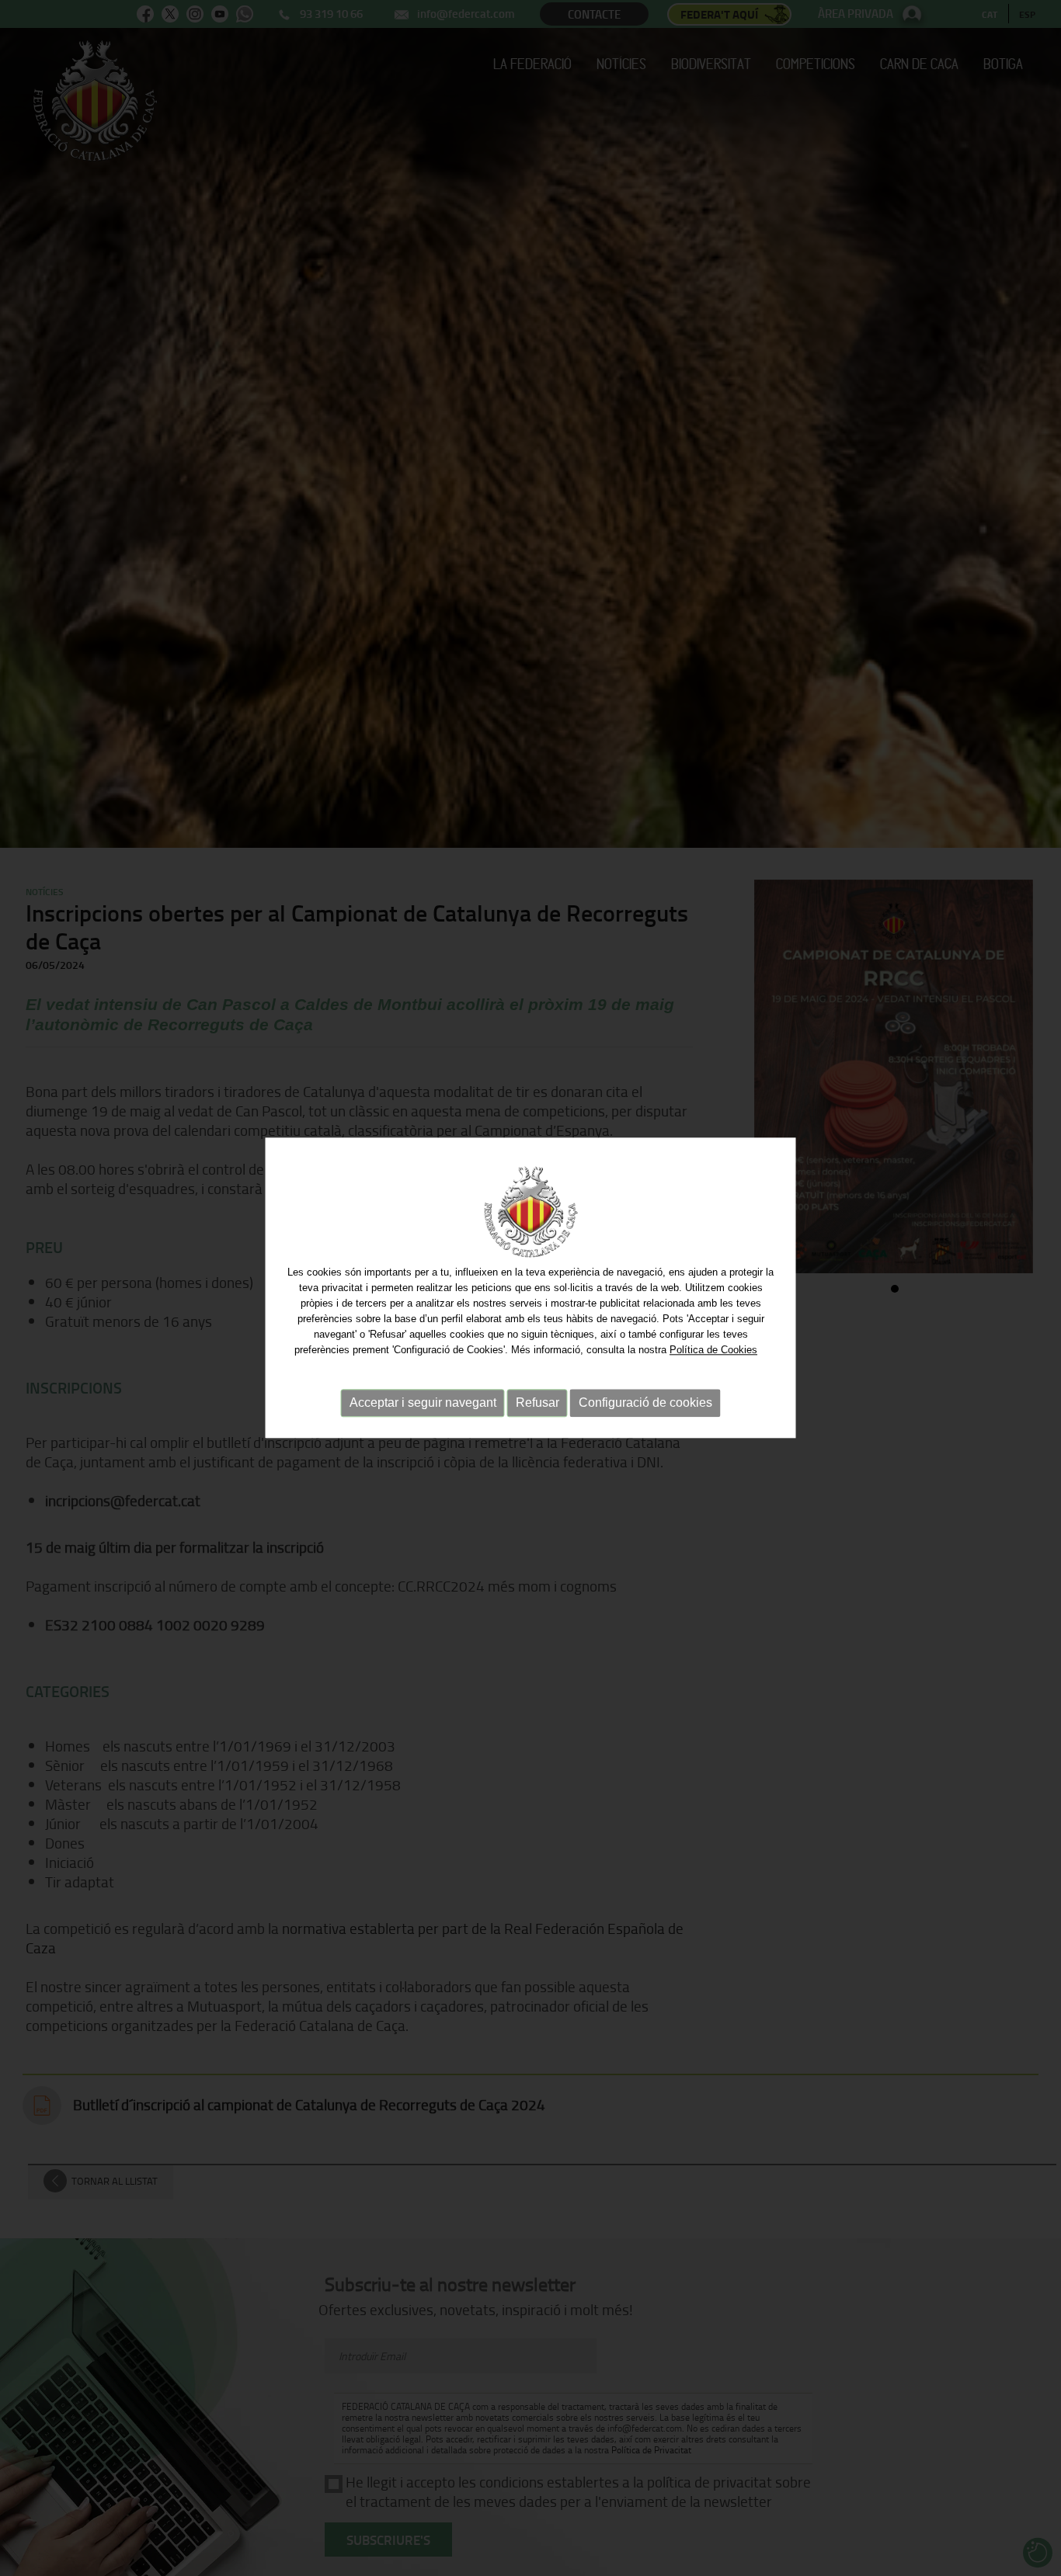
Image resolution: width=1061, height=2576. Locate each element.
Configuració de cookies (645, 1403)
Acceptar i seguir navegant (423, 1403)
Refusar (537, 1403)
